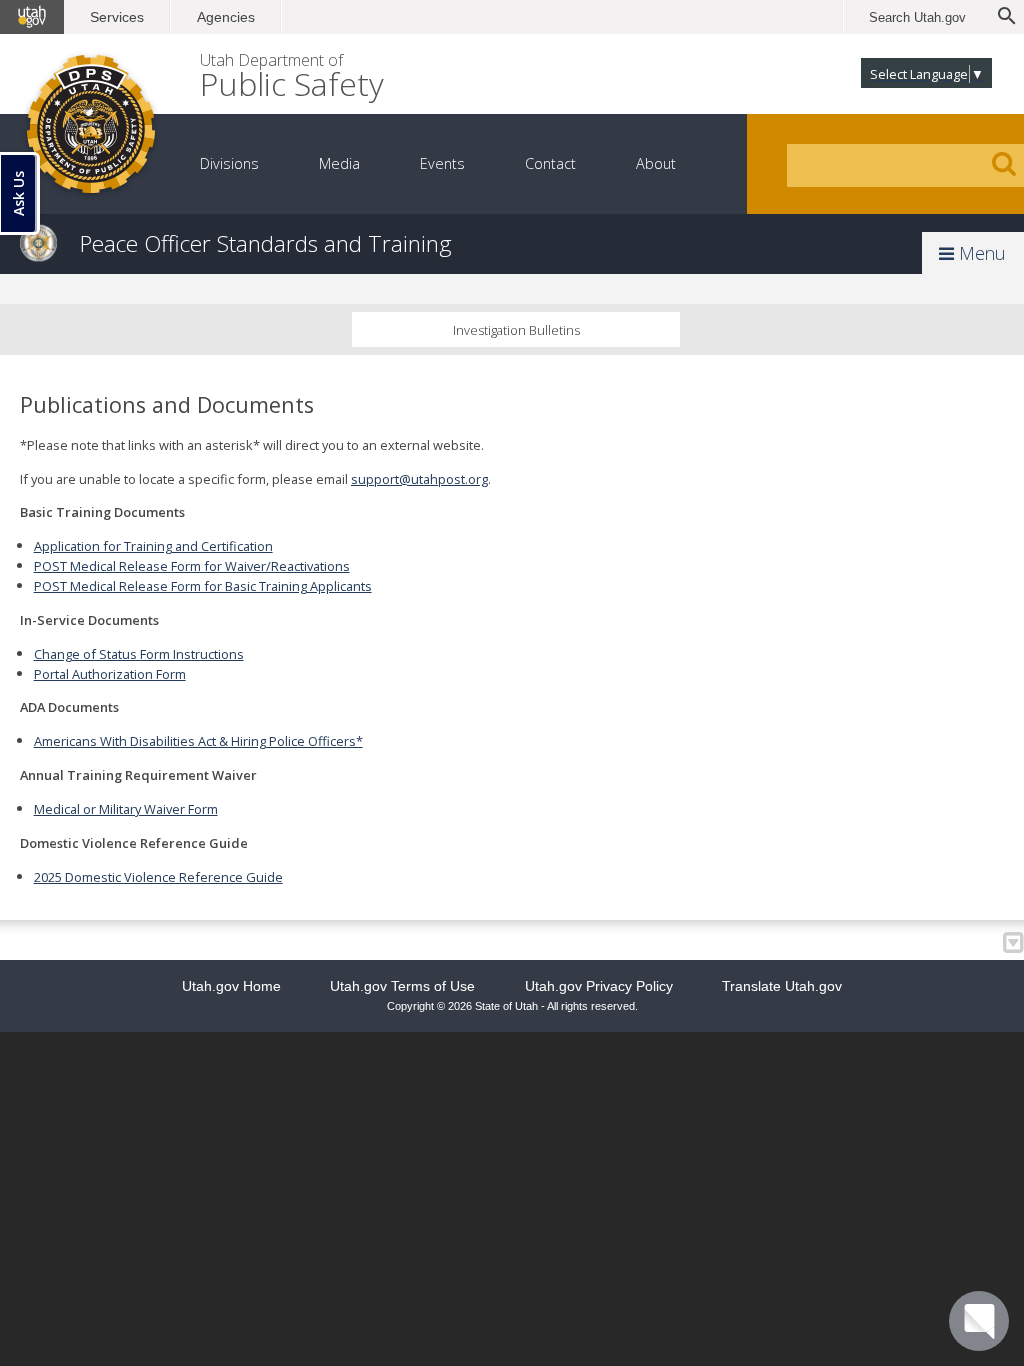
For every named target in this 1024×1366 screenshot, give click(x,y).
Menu (980, 253)
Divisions (229, 163)
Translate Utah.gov (782, 986)
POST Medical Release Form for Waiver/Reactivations (192, 566)
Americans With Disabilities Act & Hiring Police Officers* (198, 741)
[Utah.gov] (32, 17)
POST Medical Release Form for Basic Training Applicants (203, 586)
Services (117, 17)
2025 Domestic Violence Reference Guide (158, 877)
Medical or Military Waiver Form (126, 809)
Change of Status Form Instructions (139, 654)
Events (442, 163)
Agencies (226, 17)
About (656, 163)
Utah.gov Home (231, 986)
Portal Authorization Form (110, 674)
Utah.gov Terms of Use (402, 986)
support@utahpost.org (419, 479)
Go (1004, 164)
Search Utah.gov (917, 17)
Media (339, 163)
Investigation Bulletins (516, 330)
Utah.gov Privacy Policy (599, 986)
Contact (550, 163)
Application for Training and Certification (153, 546)
